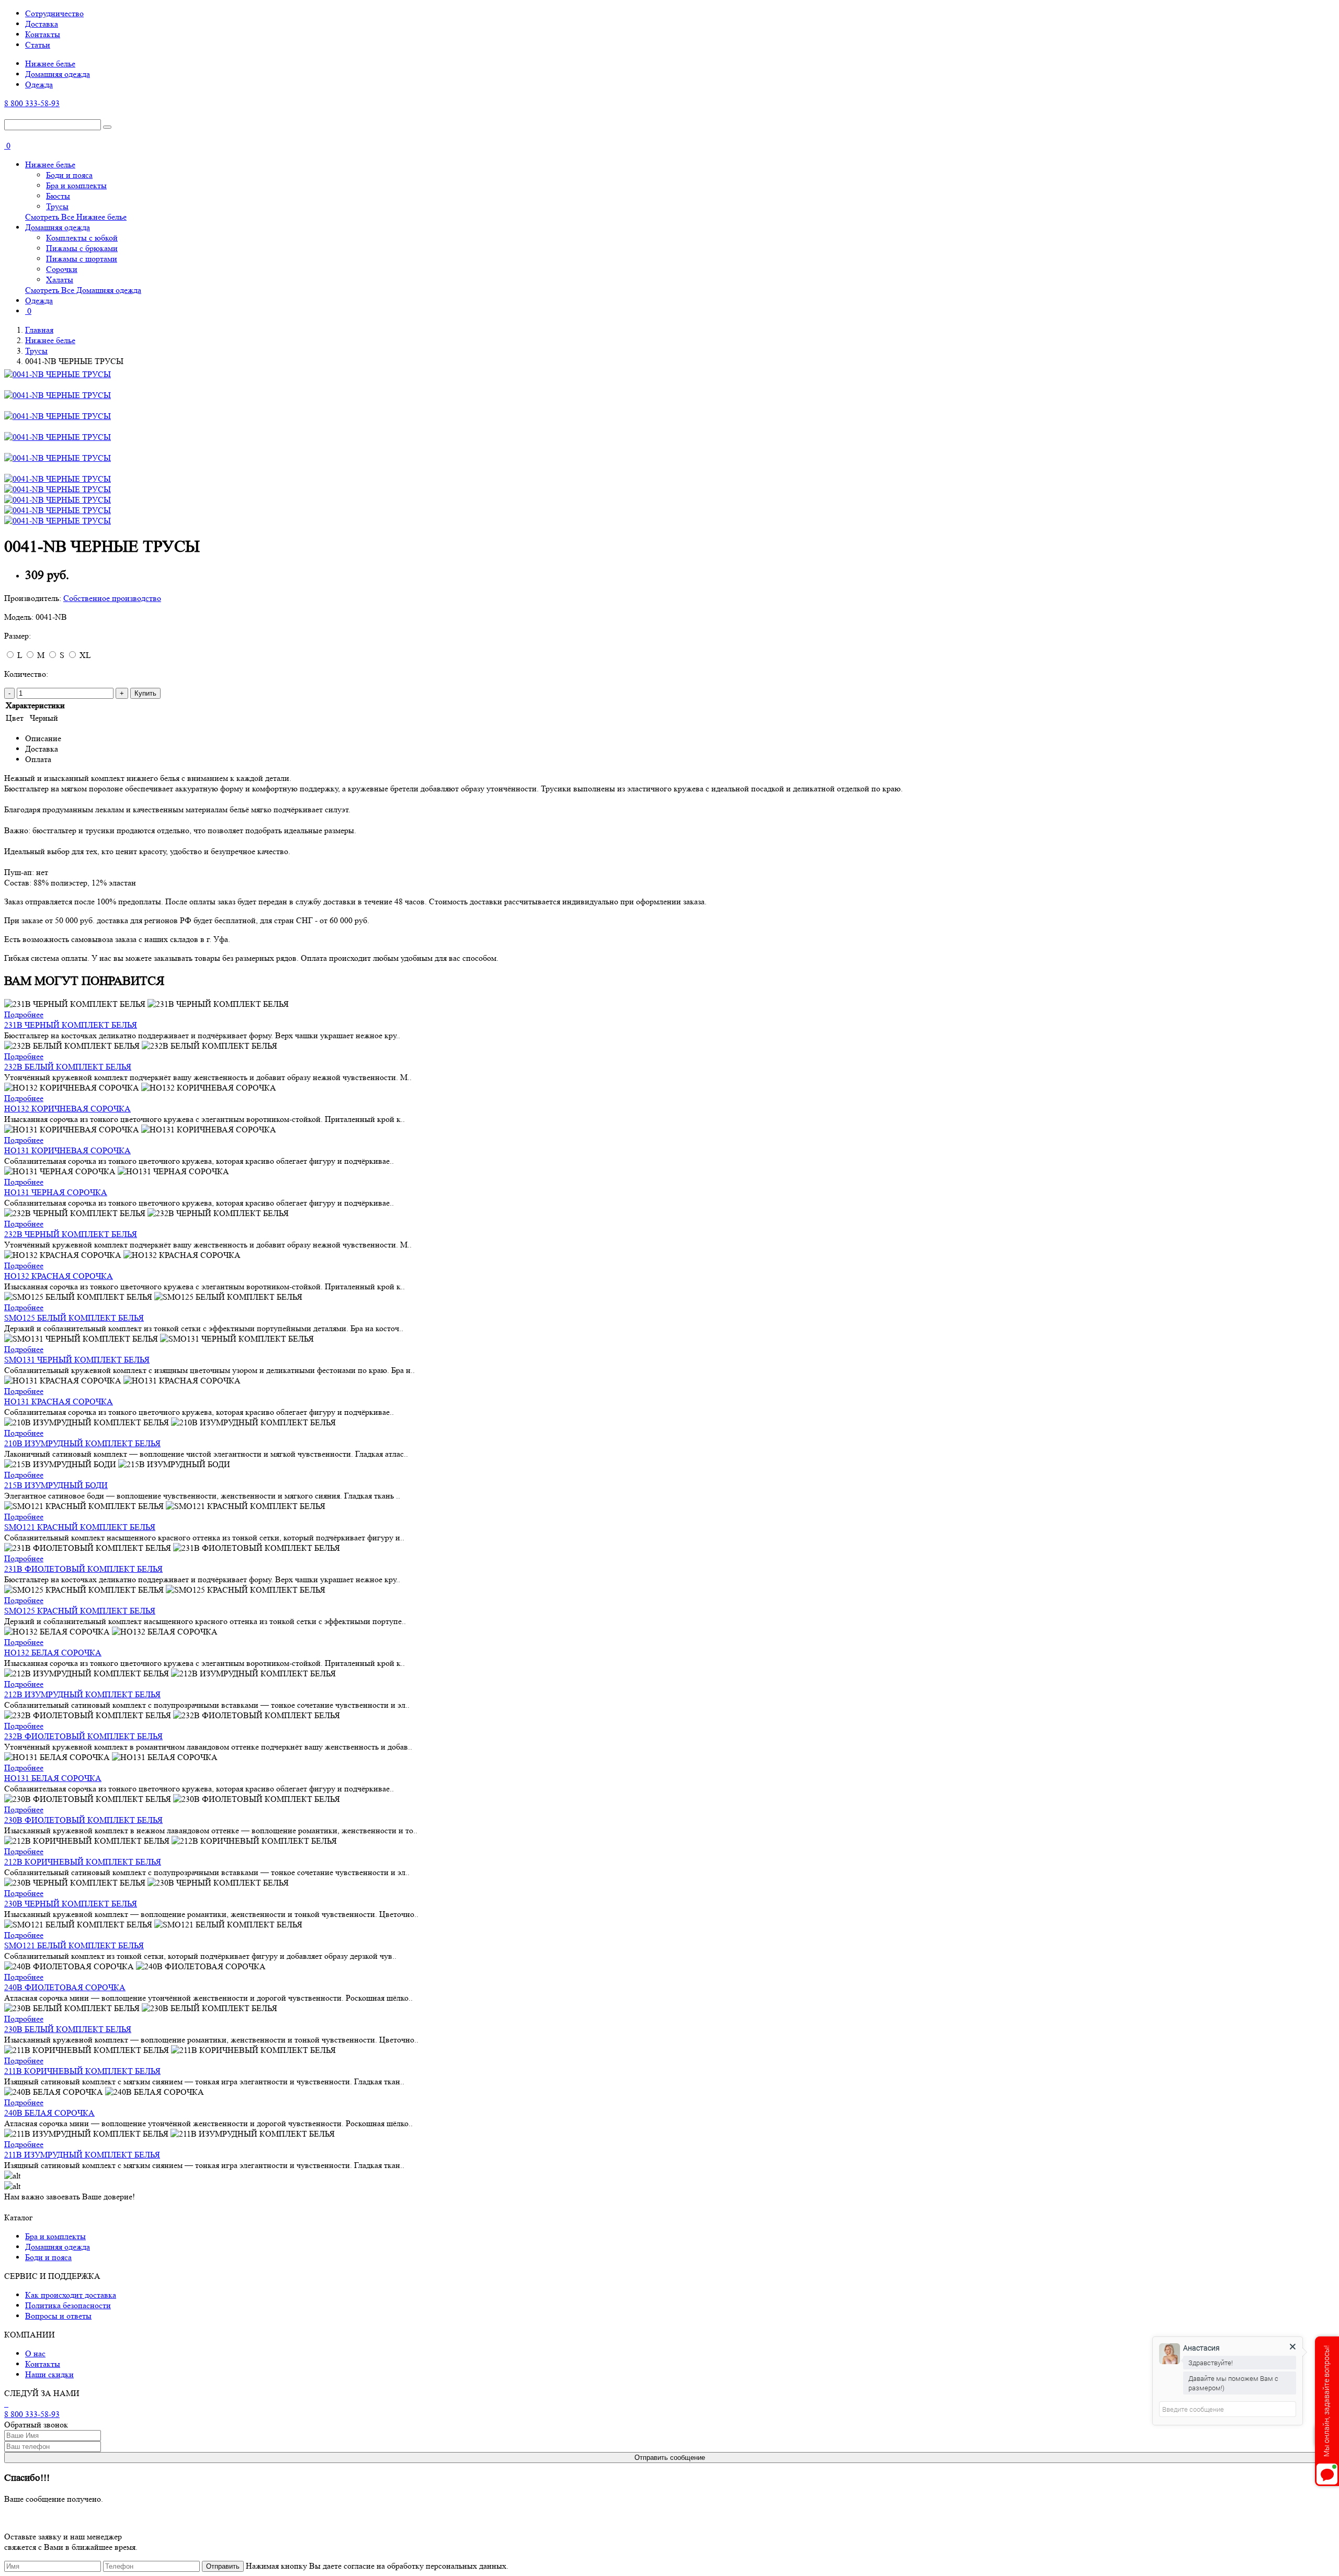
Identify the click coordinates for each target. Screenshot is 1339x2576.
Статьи (38, 45)
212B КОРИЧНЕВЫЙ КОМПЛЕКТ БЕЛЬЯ (83, 1862)
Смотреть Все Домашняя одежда (83, 290)
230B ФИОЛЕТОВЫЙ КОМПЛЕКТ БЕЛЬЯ (83, 1820)
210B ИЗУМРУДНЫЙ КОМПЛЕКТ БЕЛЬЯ (82, 1443)
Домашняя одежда (58, 74)
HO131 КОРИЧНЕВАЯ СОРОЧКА (67, 1150)
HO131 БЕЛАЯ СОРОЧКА (53, 1778)
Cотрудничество (54, 13)
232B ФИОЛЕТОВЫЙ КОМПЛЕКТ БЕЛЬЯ (83, 1736)
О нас (35, 2353)
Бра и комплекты (76, 185)
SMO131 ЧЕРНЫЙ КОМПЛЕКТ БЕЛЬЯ (77, 1360)
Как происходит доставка (71, 2295)
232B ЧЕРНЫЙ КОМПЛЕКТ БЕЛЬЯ (71, 1234)
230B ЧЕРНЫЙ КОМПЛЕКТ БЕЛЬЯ (71, 1904)
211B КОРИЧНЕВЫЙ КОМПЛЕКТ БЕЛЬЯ (82, 2071)
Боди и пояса (69, 175)
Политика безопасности (68, 2305)
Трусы (57, 206)
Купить (145, 693)
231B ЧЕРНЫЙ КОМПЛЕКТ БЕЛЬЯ (71, 1025)
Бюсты (58, 196)
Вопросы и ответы (58, 2316)
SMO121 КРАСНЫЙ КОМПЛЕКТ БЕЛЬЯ (80, 1527)
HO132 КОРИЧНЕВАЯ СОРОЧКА (67, 1109)
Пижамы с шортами (82, 259)
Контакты (43, 34)
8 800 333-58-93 (32, 103)
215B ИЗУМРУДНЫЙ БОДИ (56, 1485)
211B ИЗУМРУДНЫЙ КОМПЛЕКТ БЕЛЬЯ (82, 2155)
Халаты (60, 280)
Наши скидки (49, 2374)
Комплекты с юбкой (82, 238)
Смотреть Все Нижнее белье (76, 217)
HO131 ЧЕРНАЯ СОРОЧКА (56, 1192)
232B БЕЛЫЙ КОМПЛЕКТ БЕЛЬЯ (68, 1067)
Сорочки (62, 269)
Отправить (223, 2566)
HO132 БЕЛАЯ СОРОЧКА (53, 1653)
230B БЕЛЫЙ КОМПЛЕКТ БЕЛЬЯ (68, 2029)
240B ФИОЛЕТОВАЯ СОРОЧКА (65, 1987)
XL (85, 655)
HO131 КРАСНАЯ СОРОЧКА (59, 1402)
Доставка (42, 24)
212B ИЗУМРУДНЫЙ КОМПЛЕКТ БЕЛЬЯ (82, 1694)
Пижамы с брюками (82, 248)
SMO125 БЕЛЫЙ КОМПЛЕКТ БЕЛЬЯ (74, 1318)
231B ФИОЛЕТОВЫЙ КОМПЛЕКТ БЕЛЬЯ (83, 1569)
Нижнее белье (50, 64)
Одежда (39, 84)
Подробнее (24, 1014)
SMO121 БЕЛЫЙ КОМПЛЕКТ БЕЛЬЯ (74, 1945)
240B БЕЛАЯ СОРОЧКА (49, 2113)
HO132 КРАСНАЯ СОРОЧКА (59, 1276)
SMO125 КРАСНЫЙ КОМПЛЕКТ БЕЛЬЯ (80, 1611)
